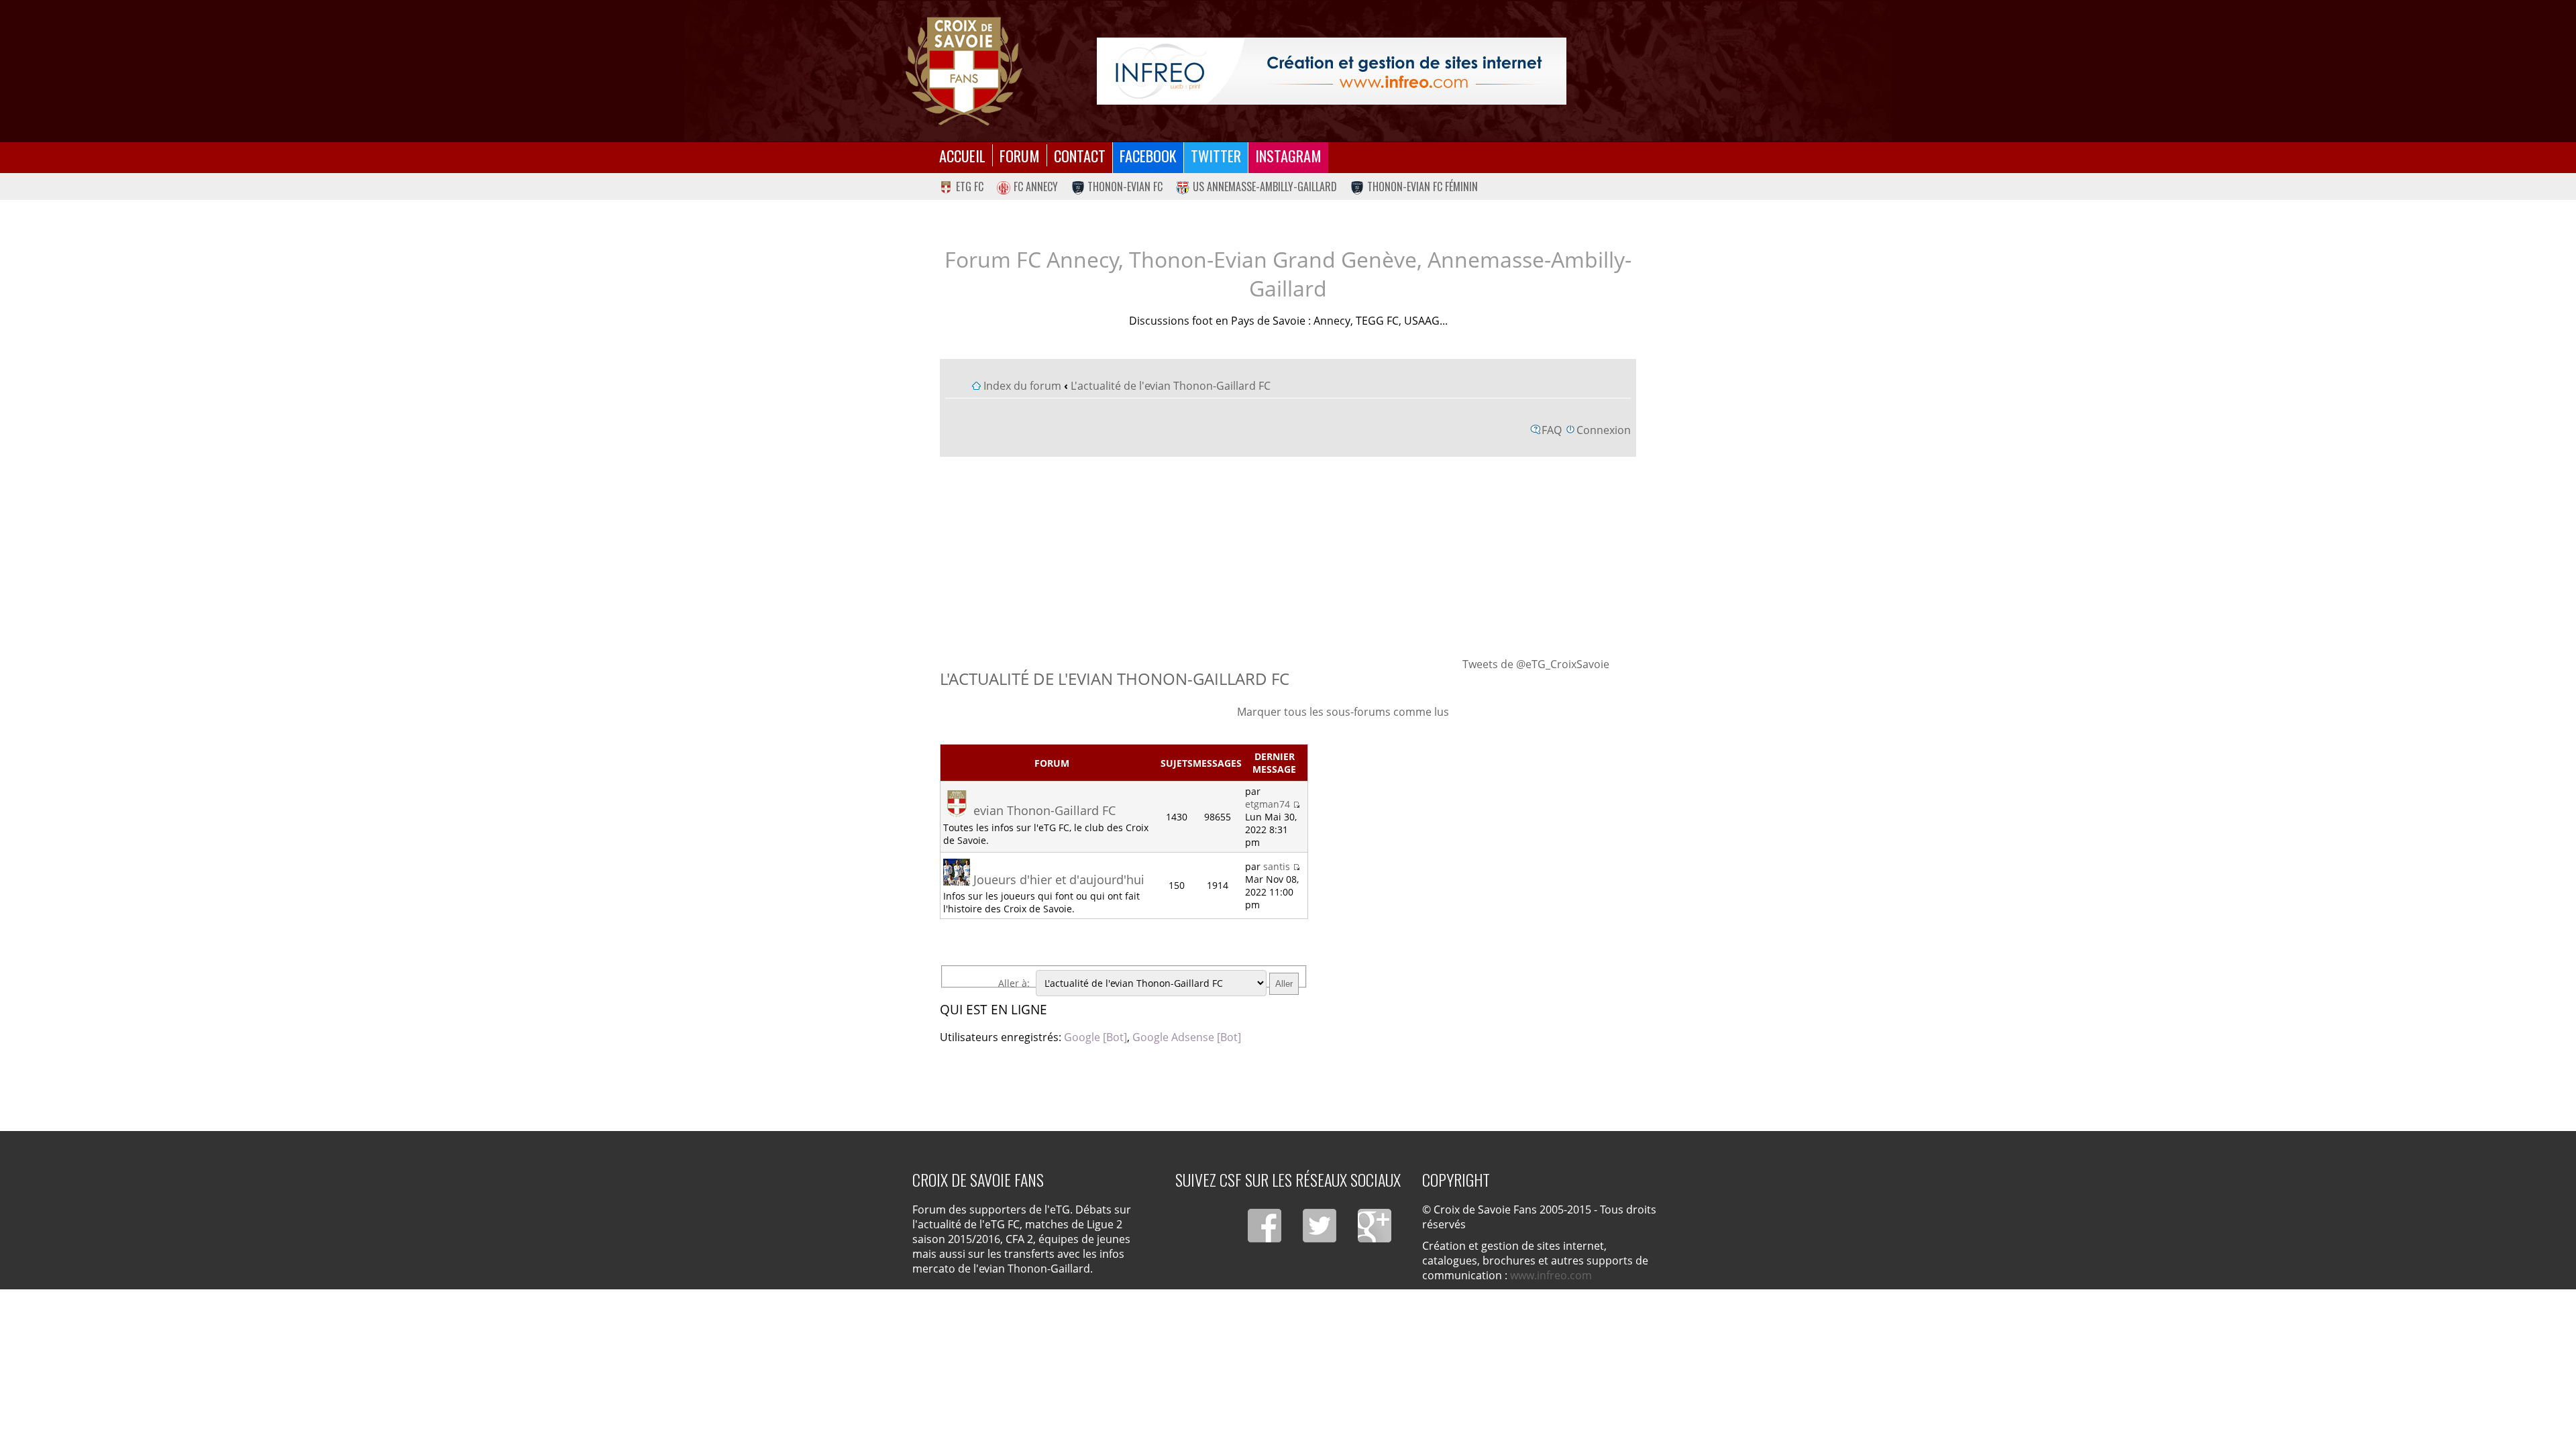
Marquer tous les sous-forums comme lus (1343, 712)
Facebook (1148, 155)
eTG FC (970, 186)
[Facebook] (1265, 1226)
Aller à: (1014, 983)
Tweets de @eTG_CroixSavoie (1536, 664)
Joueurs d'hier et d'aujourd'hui (1059, 879)
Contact (1080, 155)
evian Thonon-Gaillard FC (1044, 810)
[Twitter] (1320, 1226)
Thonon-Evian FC (1125, 186)
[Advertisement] (1288, 556)
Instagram (1288, 155)
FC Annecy (1036, 186)
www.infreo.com (1551, 1275)
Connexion (1604, 430)
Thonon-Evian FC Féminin (1423, 186)
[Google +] (1375, 1226)
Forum (1020, 155)
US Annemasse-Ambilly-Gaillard (1265, 186)
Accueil (962, 155)
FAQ (1552, 430)
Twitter (1216, 155)
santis (1277, 866)
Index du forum (1022, 386)
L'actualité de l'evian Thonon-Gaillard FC (1171, 386)
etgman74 (1268, 804)
